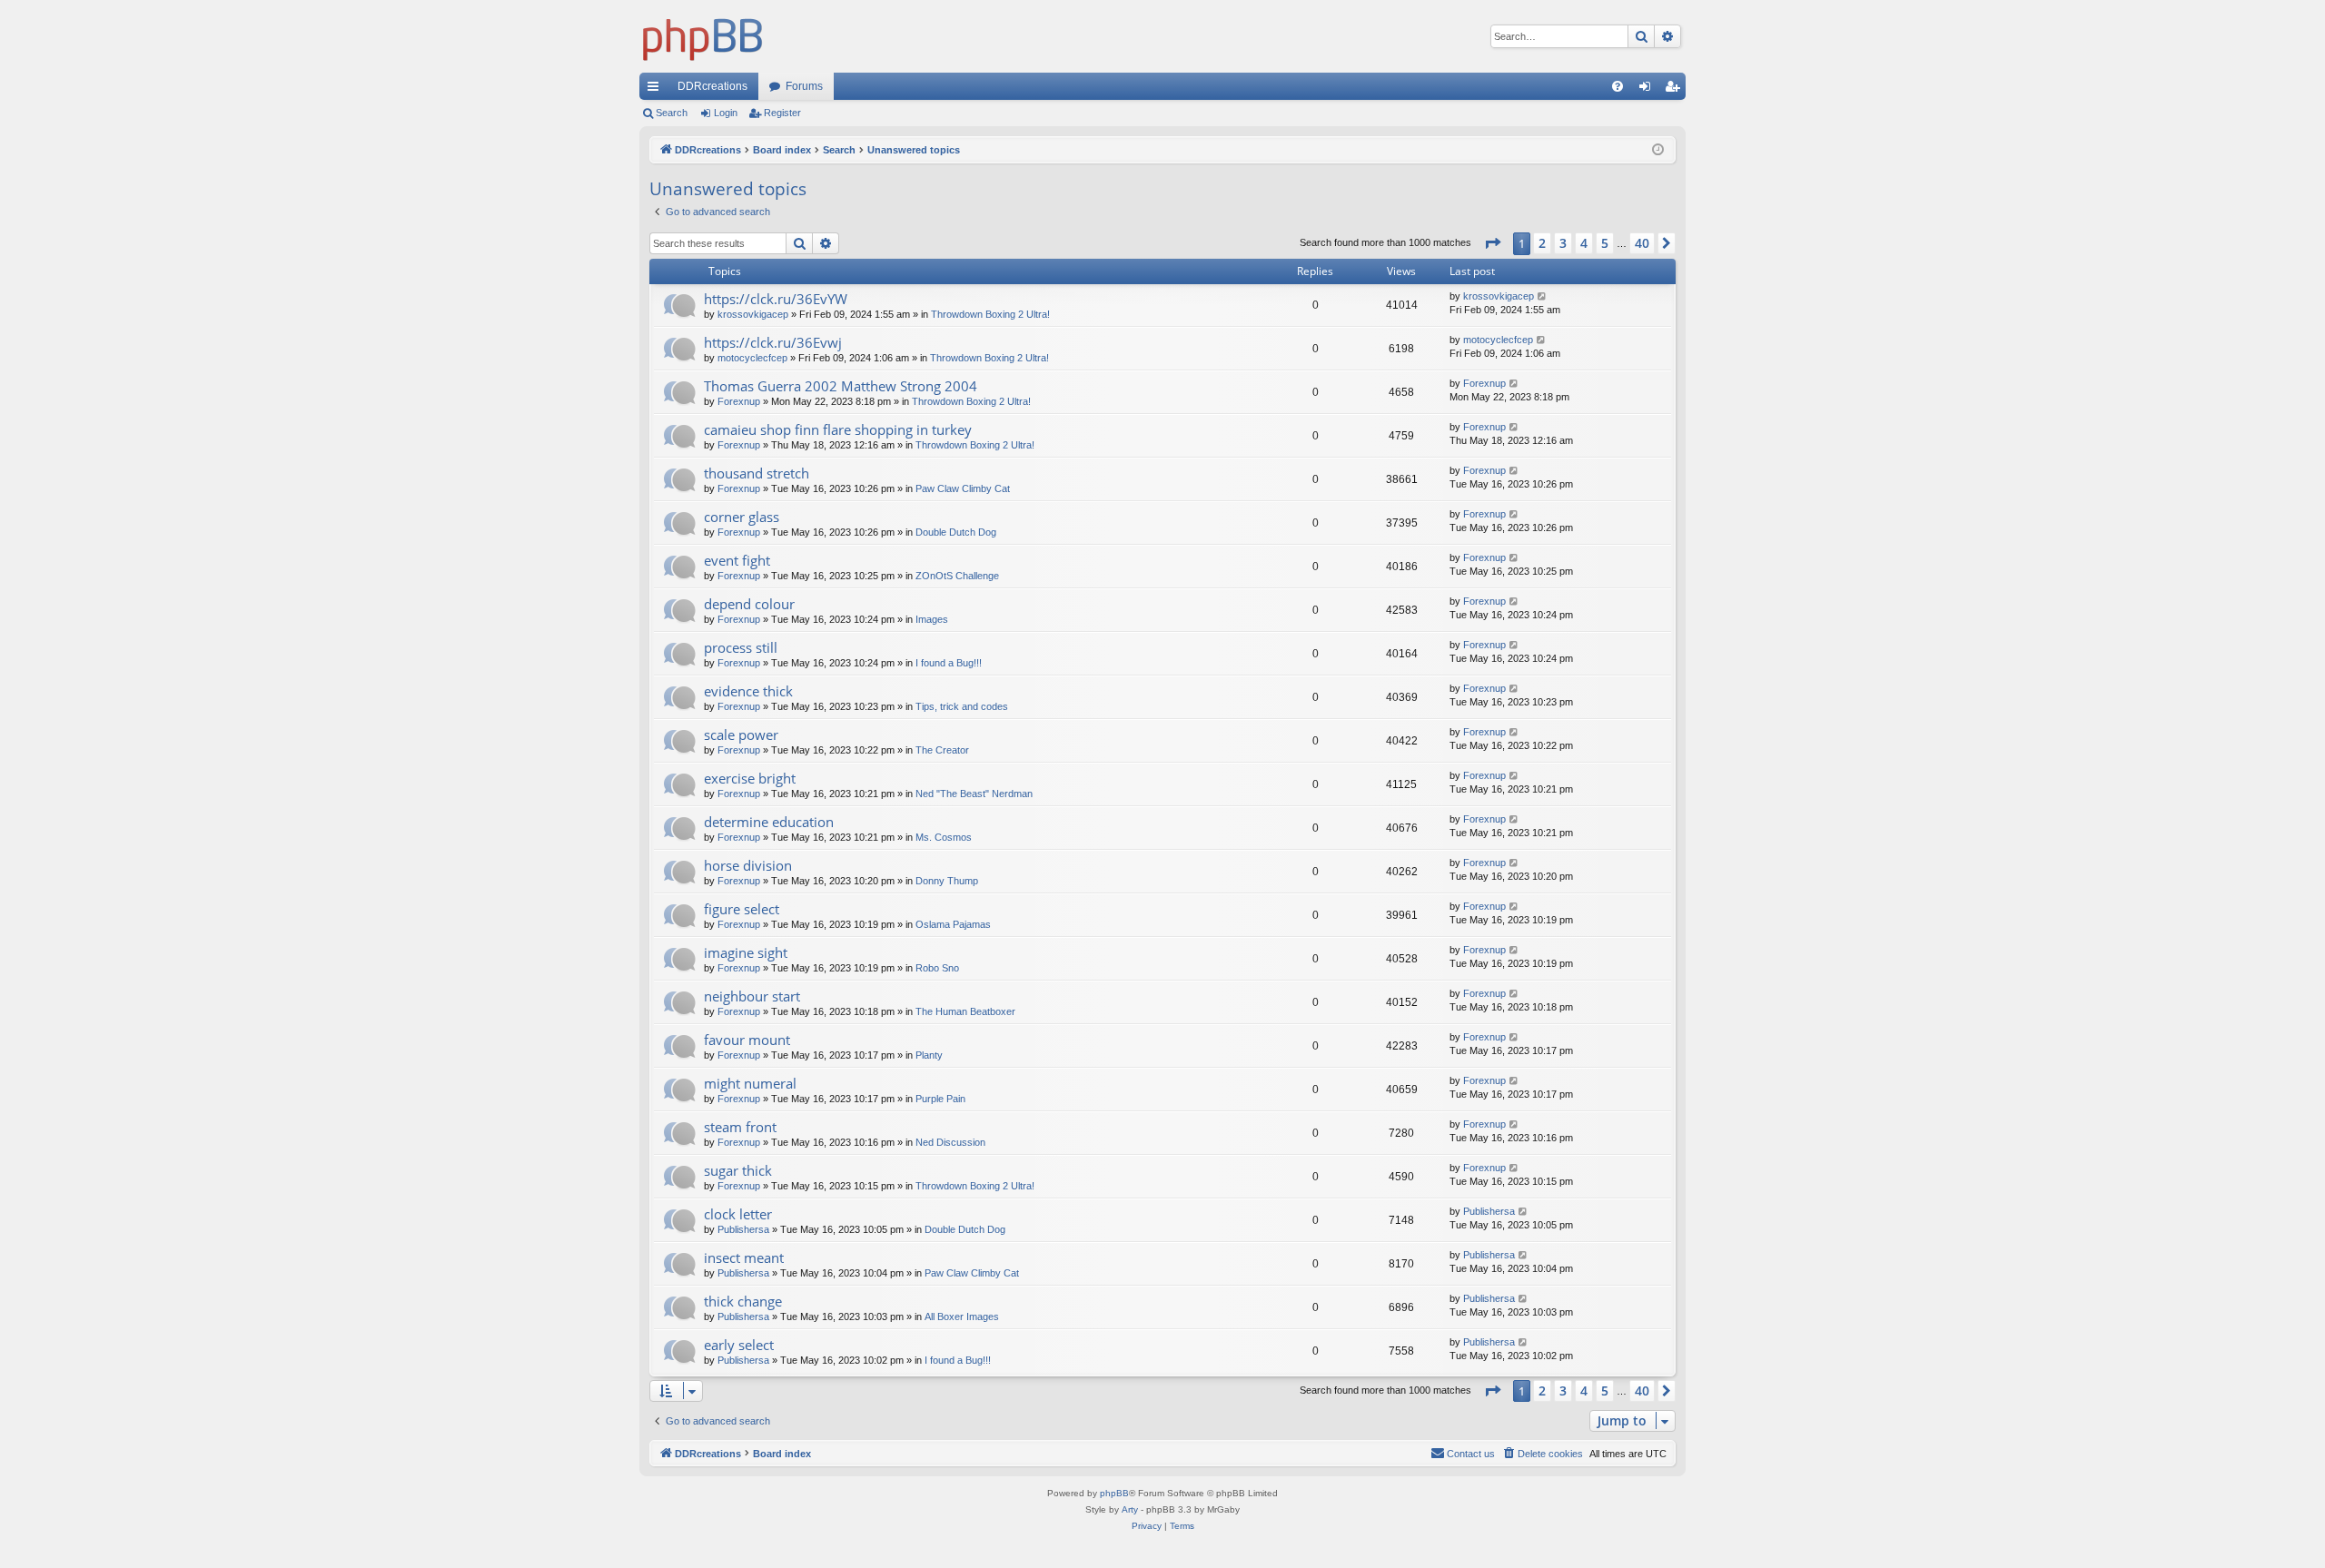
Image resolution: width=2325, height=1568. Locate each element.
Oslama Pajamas (953, 924)
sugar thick (738, 1170)
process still (741, 647)
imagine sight (746, 952)
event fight (737, 560)
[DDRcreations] (703, 36)
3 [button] (1563, 243)
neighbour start (752, 996)
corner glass (742, 517)
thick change (743, 1301)
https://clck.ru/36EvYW (776, 299)
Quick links (657, 90)
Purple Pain (940, 1099)
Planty (929, 1055)
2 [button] (1542, 243)
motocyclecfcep (752, 358)
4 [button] (1584, 243)
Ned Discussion (950, 1142)
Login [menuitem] (1648, 90)
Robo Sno (937, 968)
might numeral (750, 1083)
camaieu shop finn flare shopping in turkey (838, 429)
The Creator (942, 750)
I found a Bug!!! (949, 663)
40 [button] (1642, 243)
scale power (741, 735)
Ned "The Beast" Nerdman (974, 794)
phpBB (1114, 1493)
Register (782, 113)
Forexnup (739, 401)
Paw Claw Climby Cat (963, 488)
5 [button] (1605, 243)
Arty (1130, 1509)
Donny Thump (947, 881)
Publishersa (743, 1229)
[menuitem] (1618, 86)
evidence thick (748, 691)
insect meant (744, 1257)
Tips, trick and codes (962, 706)
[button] (1492, 243)
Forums (804, 86)
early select (739, 1345)
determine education (769, 822)
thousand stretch (757, 473)
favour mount (747, 1040)
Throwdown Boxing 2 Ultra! (990, 314)
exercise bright (750, 778)
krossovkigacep (753, 314)
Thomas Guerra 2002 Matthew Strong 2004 (841, 386)
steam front (740, 1127)
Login (726, 113)
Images (932, 619)
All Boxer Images (962, 1317)
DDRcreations (712, 86)
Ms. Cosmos (944, 837)
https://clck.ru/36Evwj (773, 342)
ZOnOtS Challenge (957, 576)
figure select (742, 909)
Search (672, 113)
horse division (748, 865)
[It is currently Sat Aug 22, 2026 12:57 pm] (1658, 150)
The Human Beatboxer (965, 1011)
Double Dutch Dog (956, 532)
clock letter (738, 1214)
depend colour (749, 604)
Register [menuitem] (1676, 90)
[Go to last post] (1543, 296)
